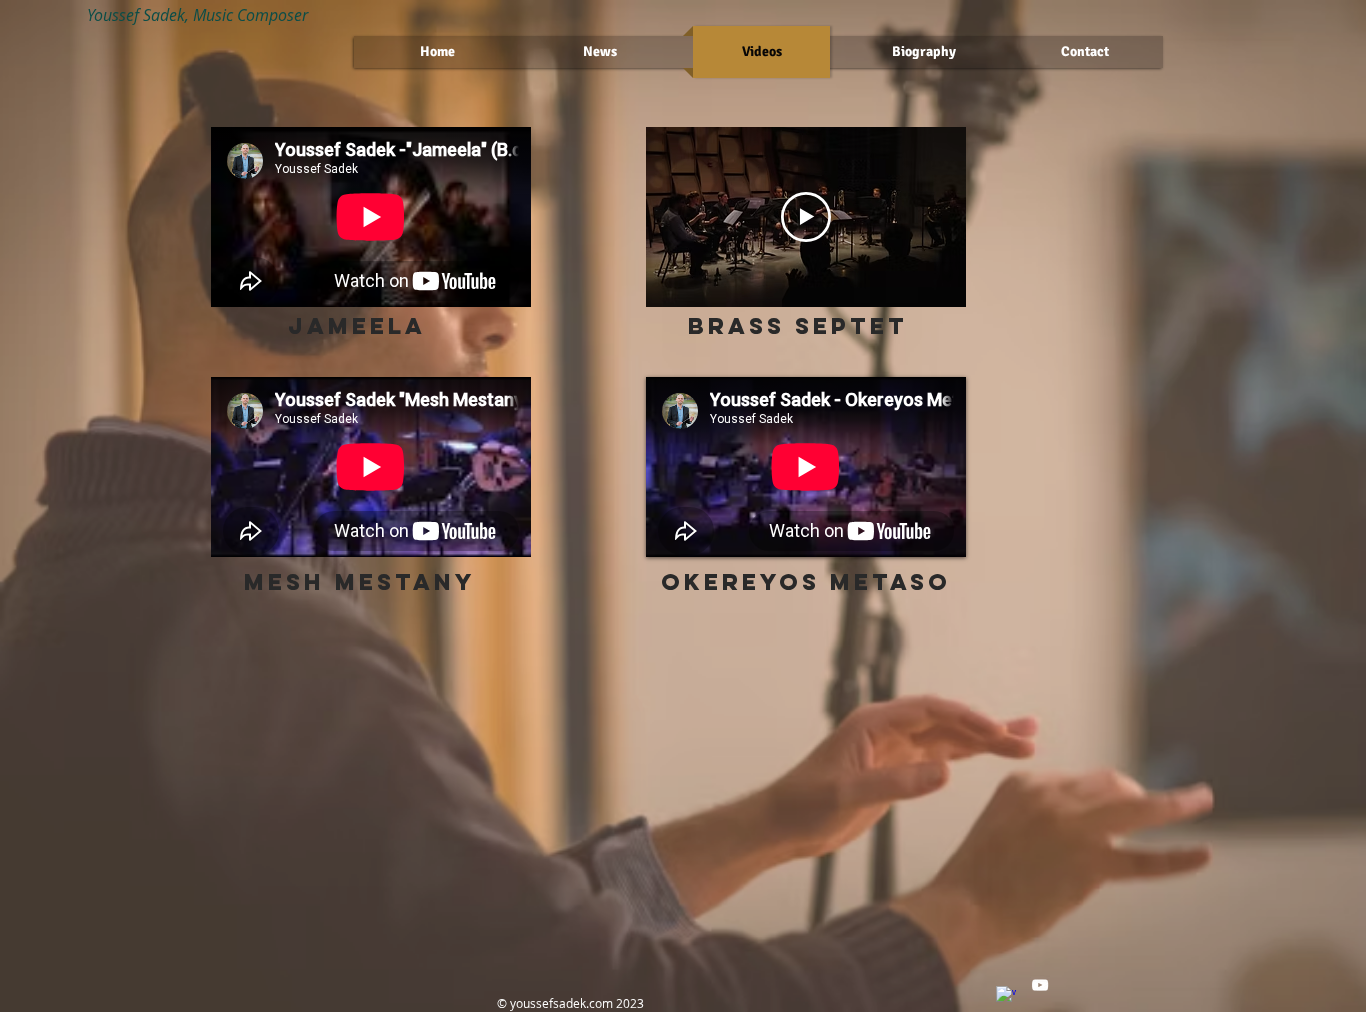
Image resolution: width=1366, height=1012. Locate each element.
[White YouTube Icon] (1040, 985)
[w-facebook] (1006, 996)
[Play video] (806, 217)
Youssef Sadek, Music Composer (197, 15)
